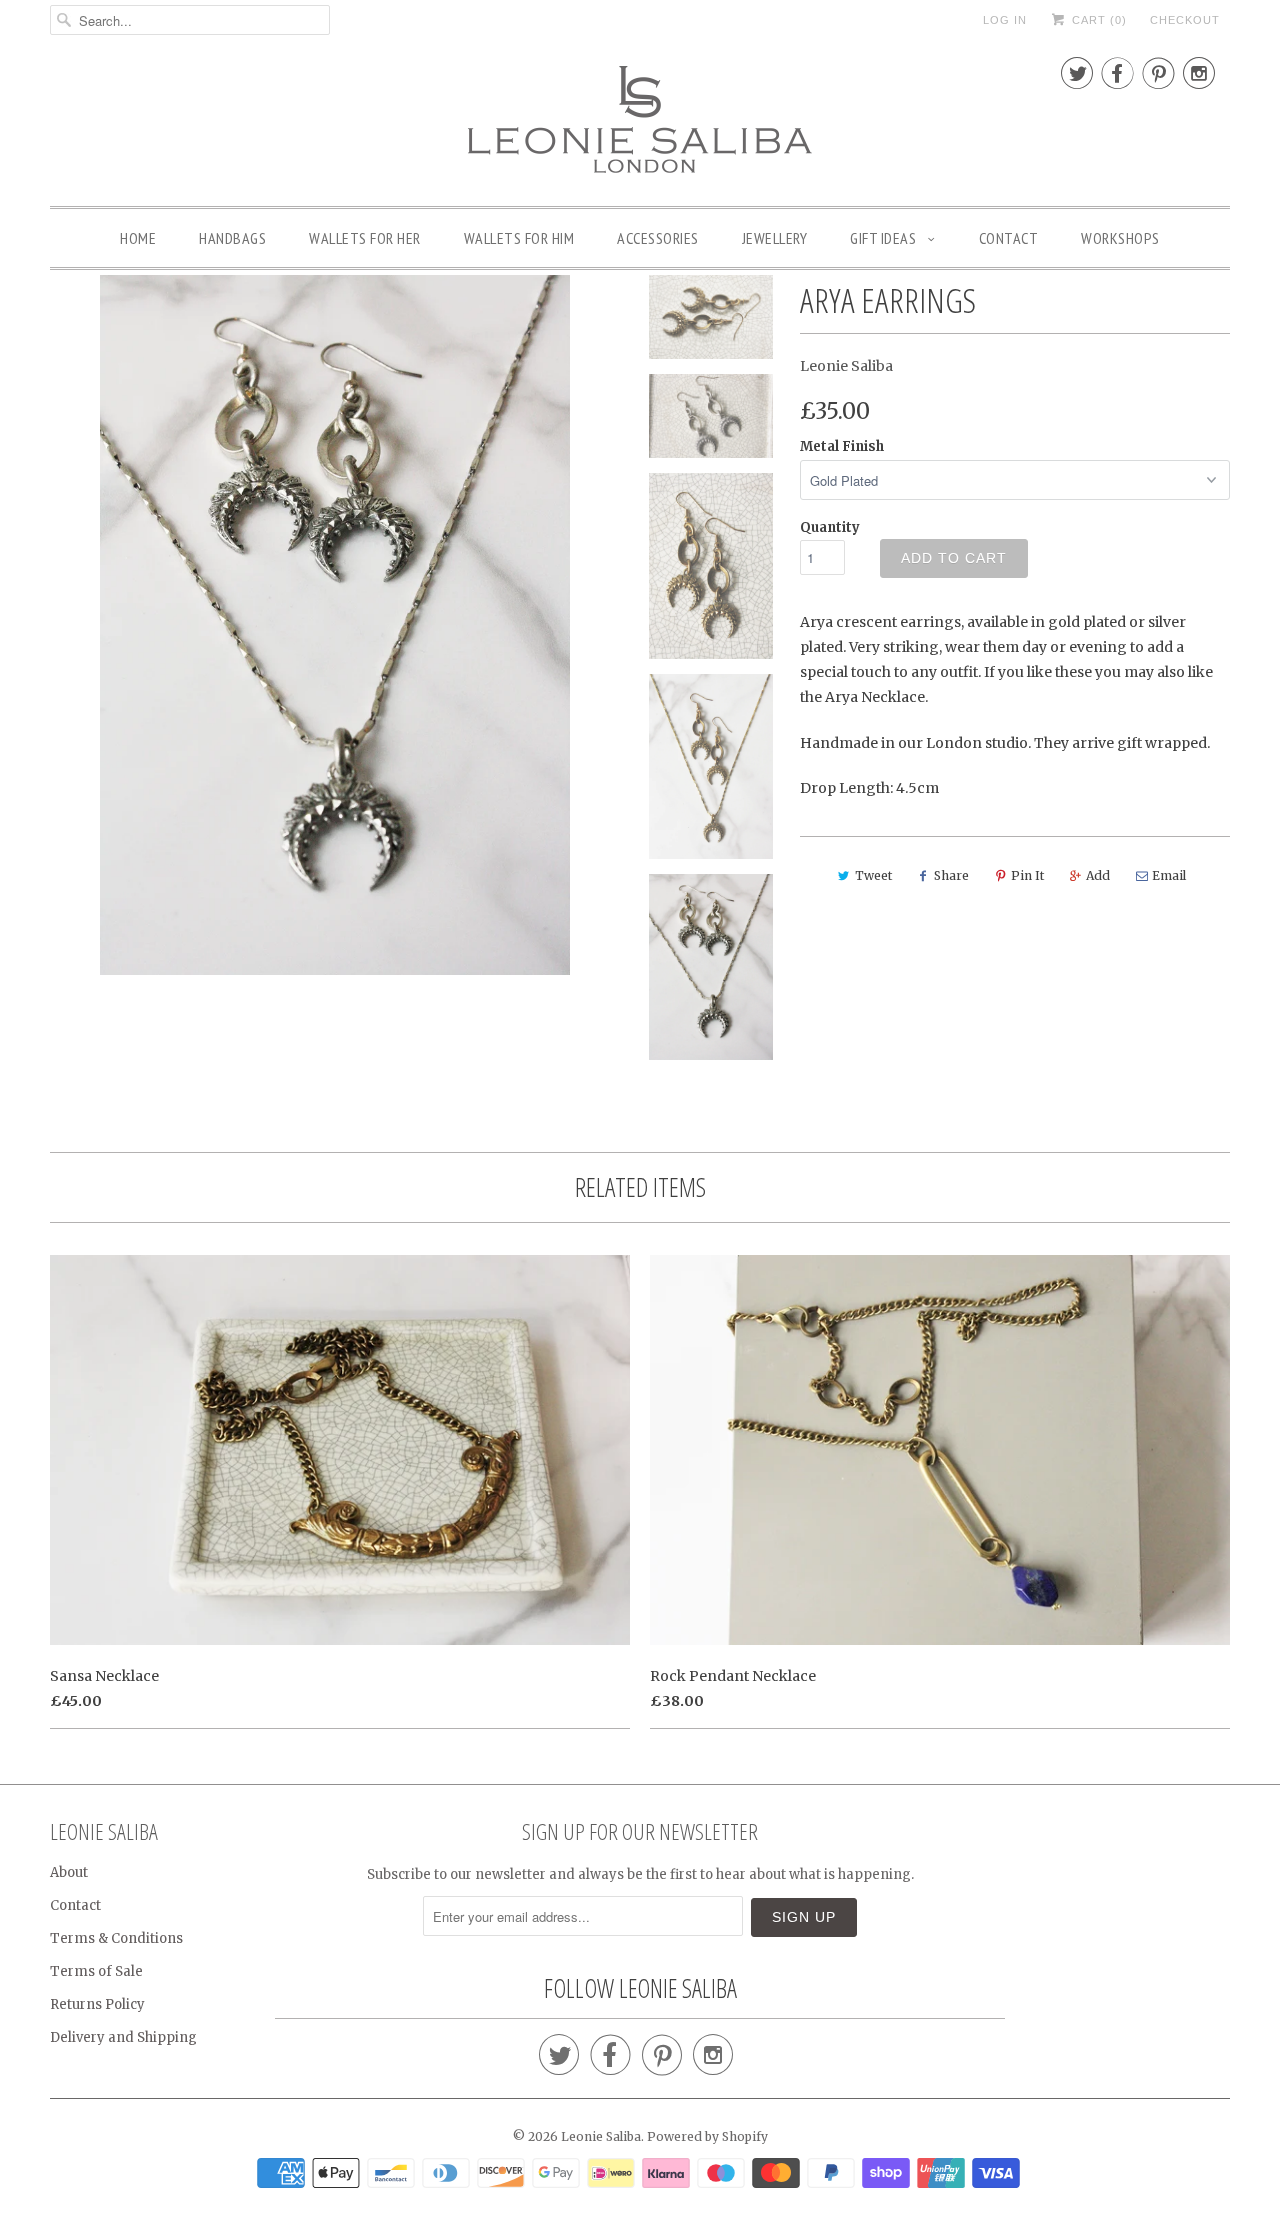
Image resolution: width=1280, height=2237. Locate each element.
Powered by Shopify (707, 2136)
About (69, 1872)
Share (951, 875)
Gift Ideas (885, 238)
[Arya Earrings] (334, 625)
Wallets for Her (365, 238)
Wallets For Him (519, 238)
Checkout (1185, 20)
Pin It (1027, 875)
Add (1098, 875)
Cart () (1097, 20)
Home (138, 238)
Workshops (1120, 238)
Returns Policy (97, 2004)
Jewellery (775, 238)
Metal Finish (842, 446)
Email (1169, 875)
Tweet (873, 875)
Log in (1005, 20)
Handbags (232, 238)
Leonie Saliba (846, 366)
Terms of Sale (96, 1971)
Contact (1009, 238)
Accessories (658, 238)
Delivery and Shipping (123, 2037)
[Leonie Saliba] (640, 120)
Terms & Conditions (116, 1938)
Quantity (830, 527)
